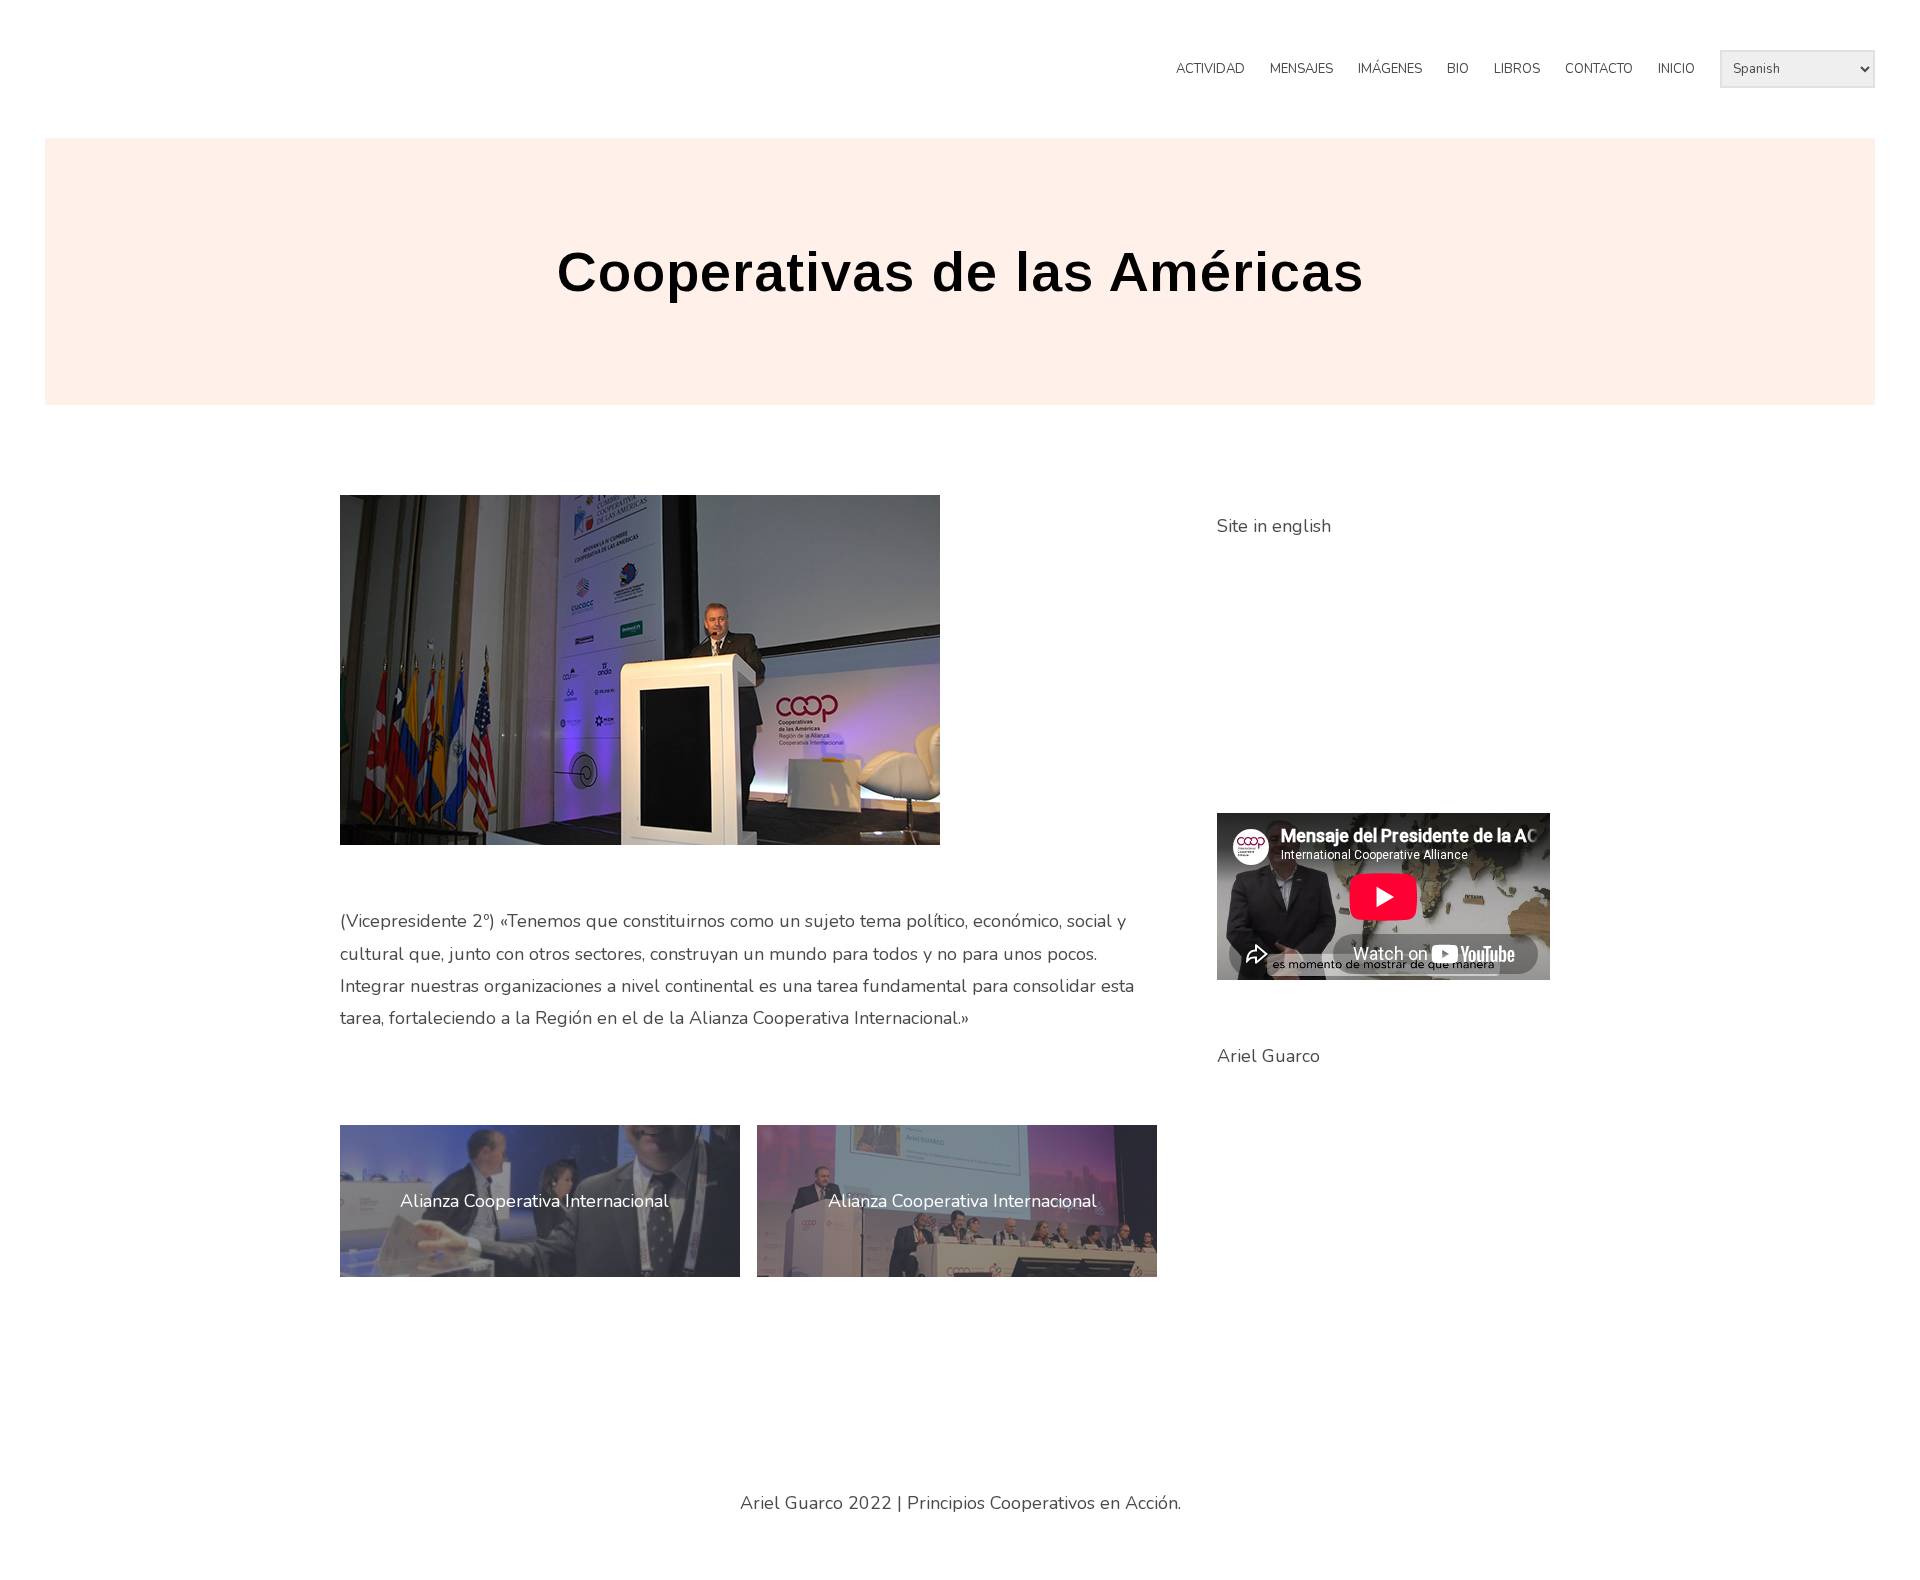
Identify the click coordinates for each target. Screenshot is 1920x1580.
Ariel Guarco (154, 50)
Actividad (1210, 69)
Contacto (1599, 69)
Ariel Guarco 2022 (816, 1503)
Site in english (1274, 526)
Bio (1458, 69)
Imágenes (1390, 69)
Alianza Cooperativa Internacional (534, 1201)
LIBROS (1517, 69)
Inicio (1676, 69)
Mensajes (1301, 69)
